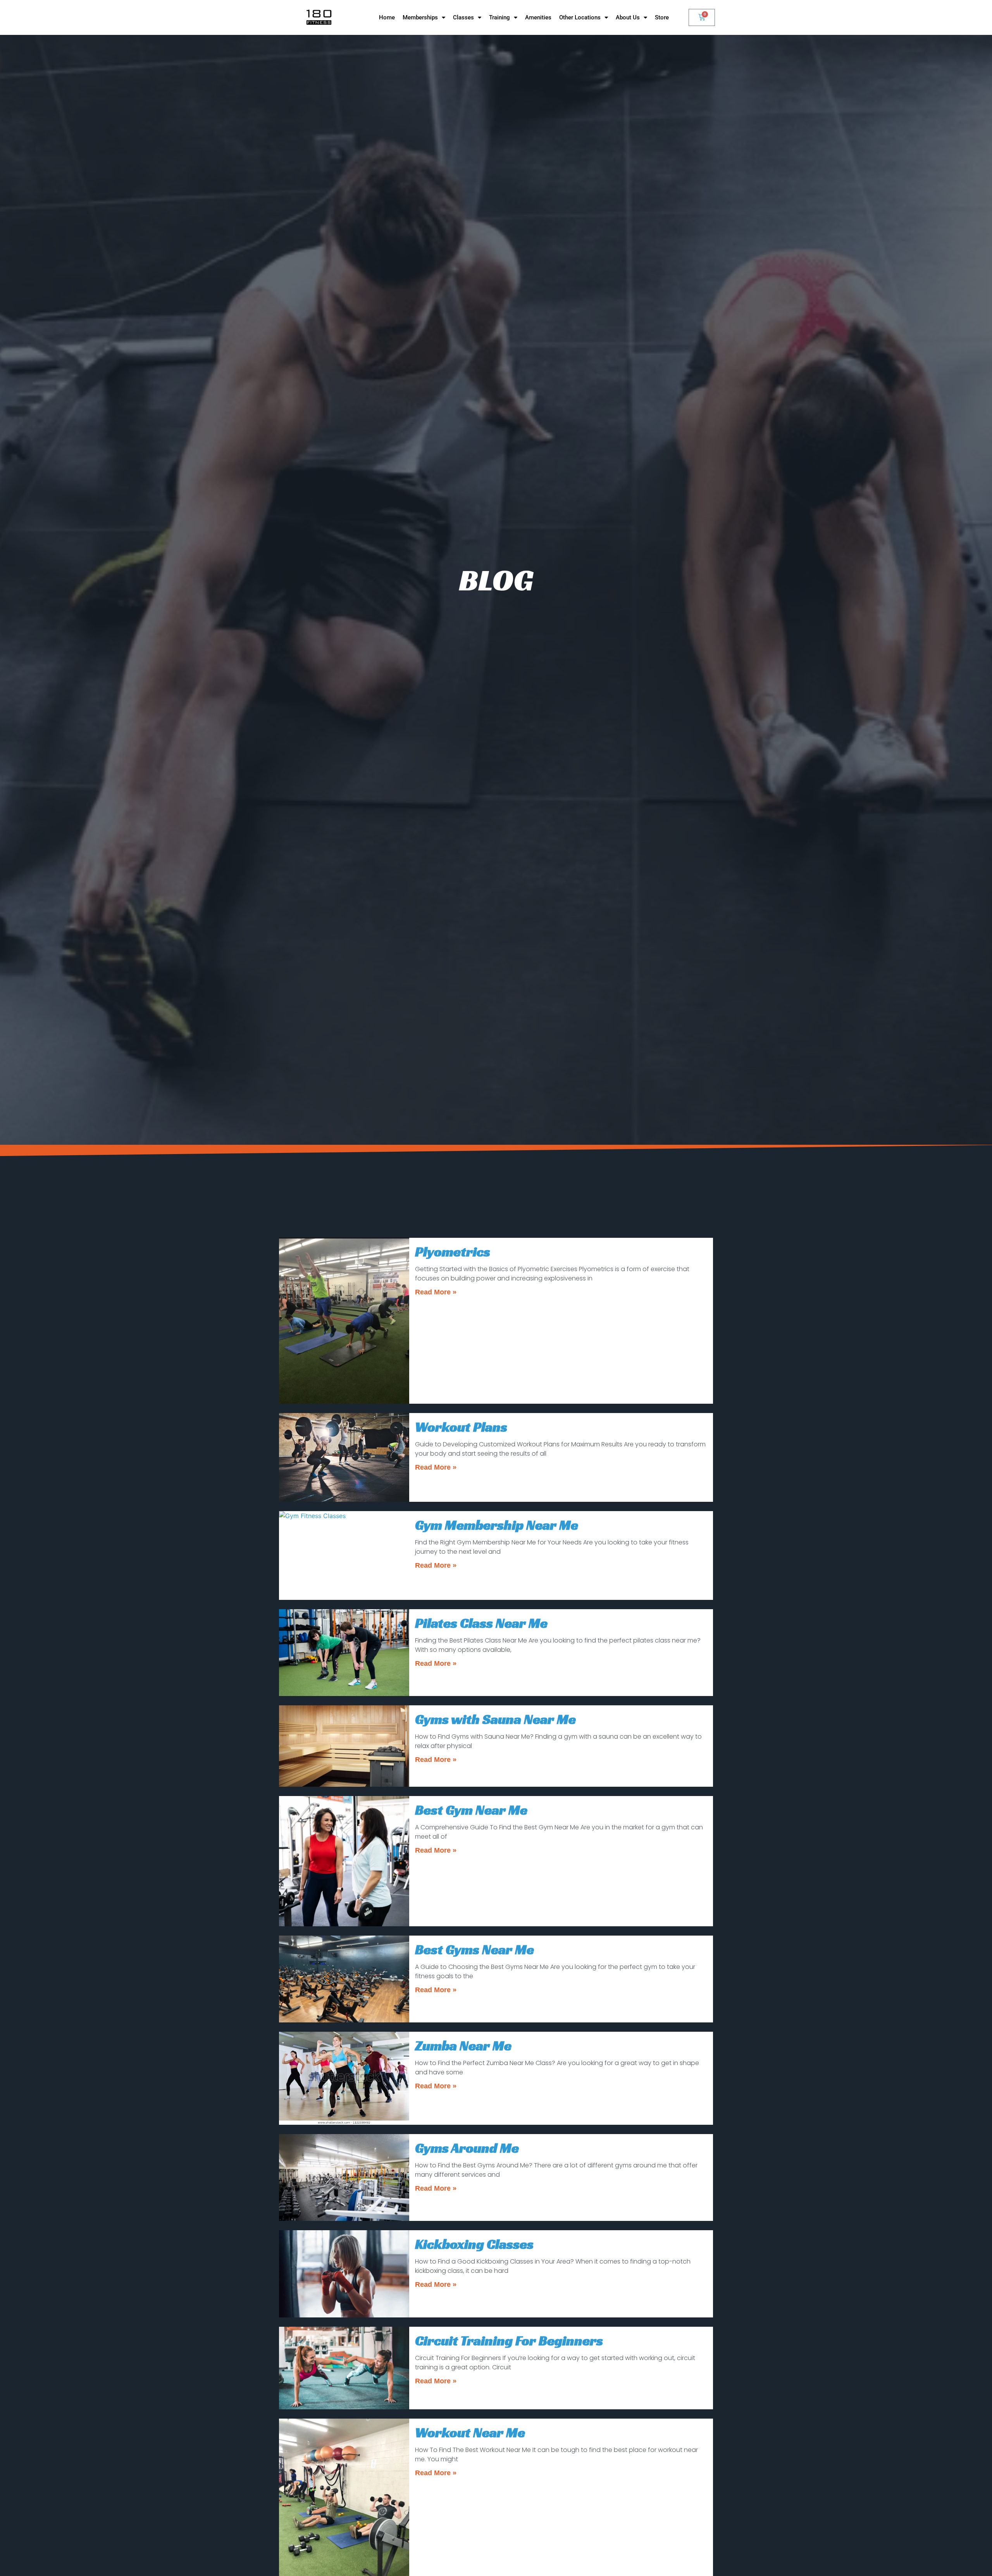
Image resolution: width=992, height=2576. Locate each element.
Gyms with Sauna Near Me (495, 1719)
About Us (628, 17)
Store (662, 17)
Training (499, 17)
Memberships (420, 17)
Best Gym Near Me (471, 1810)
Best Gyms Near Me (474, 1950)
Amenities (538, 17)
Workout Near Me (470, 2433)
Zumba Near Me (463, 2046)
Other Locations (580, 17)
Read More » (436, 1292)
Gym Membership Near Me (497, 1525)
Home (387, 17)
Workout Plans (461, 1427)
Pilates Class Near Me (481, 1623)
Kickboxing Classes (474, 2244)
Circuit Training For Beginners (509, 2341)
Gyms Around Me (467, 2148)
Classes (463, 17)
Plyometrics (453, 1252)
